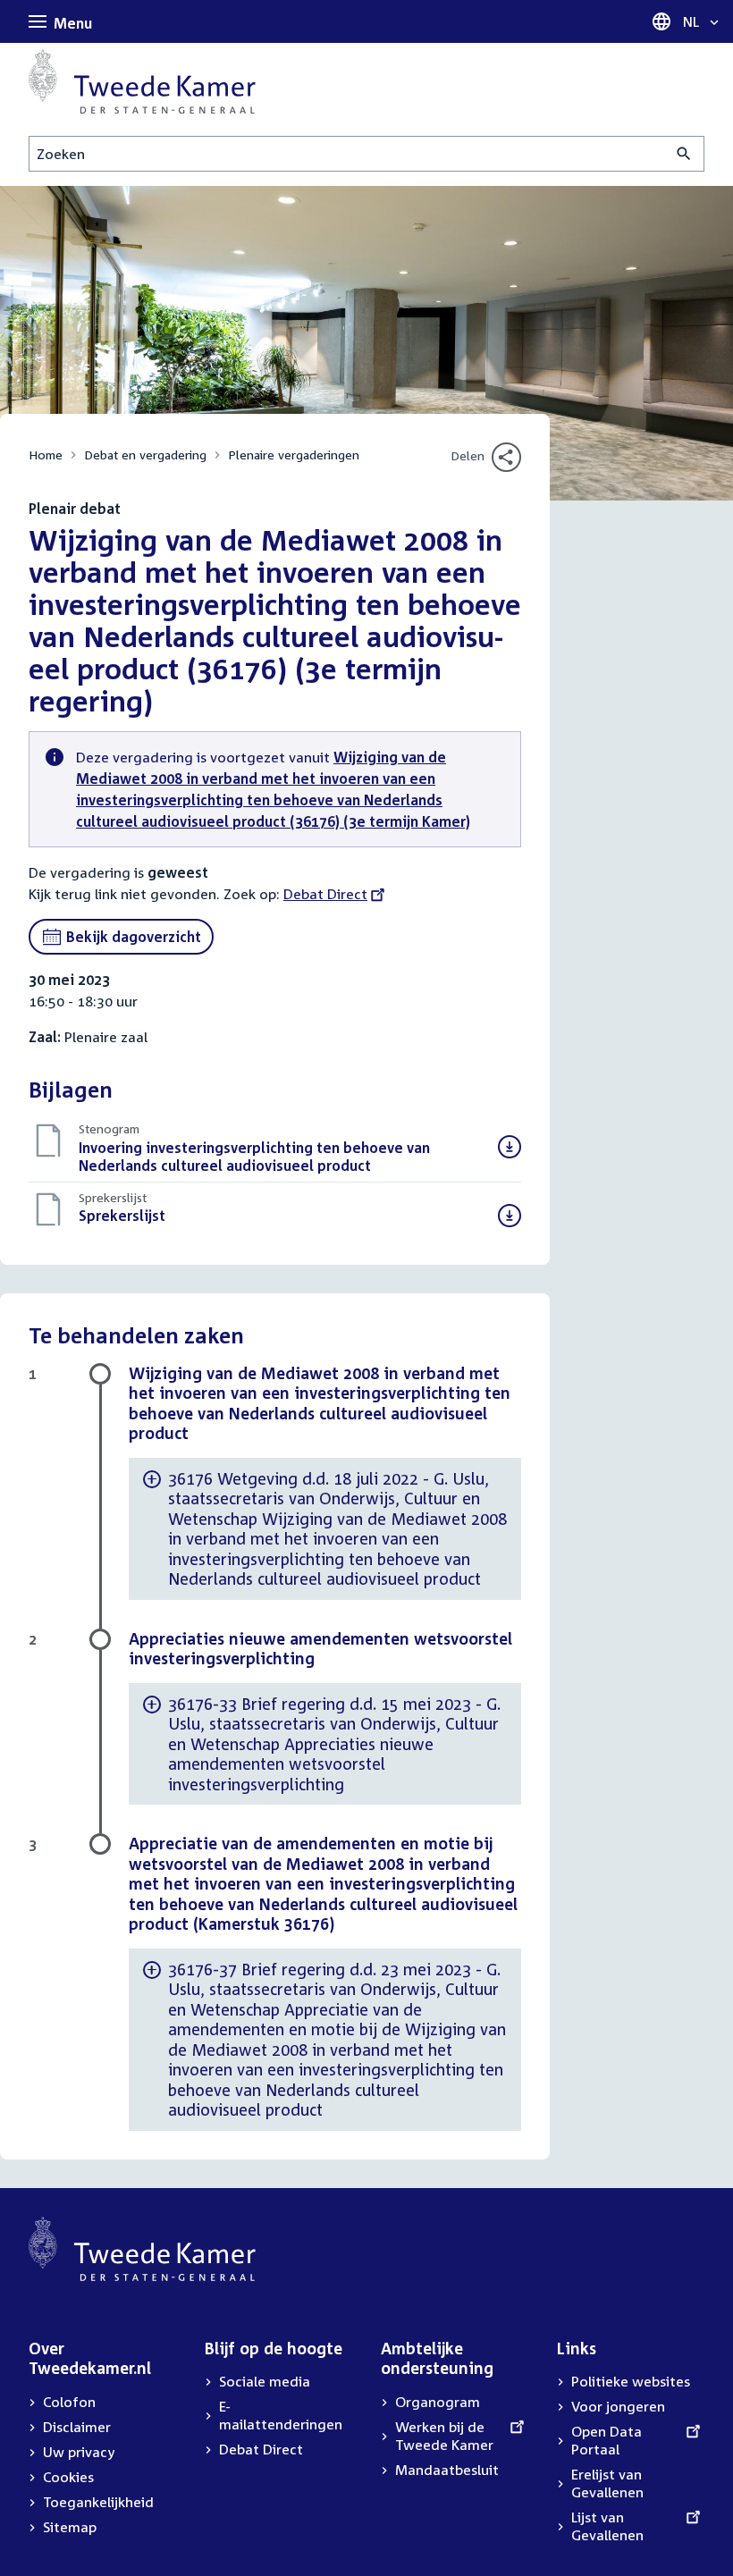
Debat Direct (325, 894)
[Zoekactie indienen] (684, 154)
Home (46, 455)
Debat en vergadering (145, 455)
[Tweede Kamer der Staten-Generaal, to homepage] (142, 81)
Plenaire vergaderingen (294, 455)
